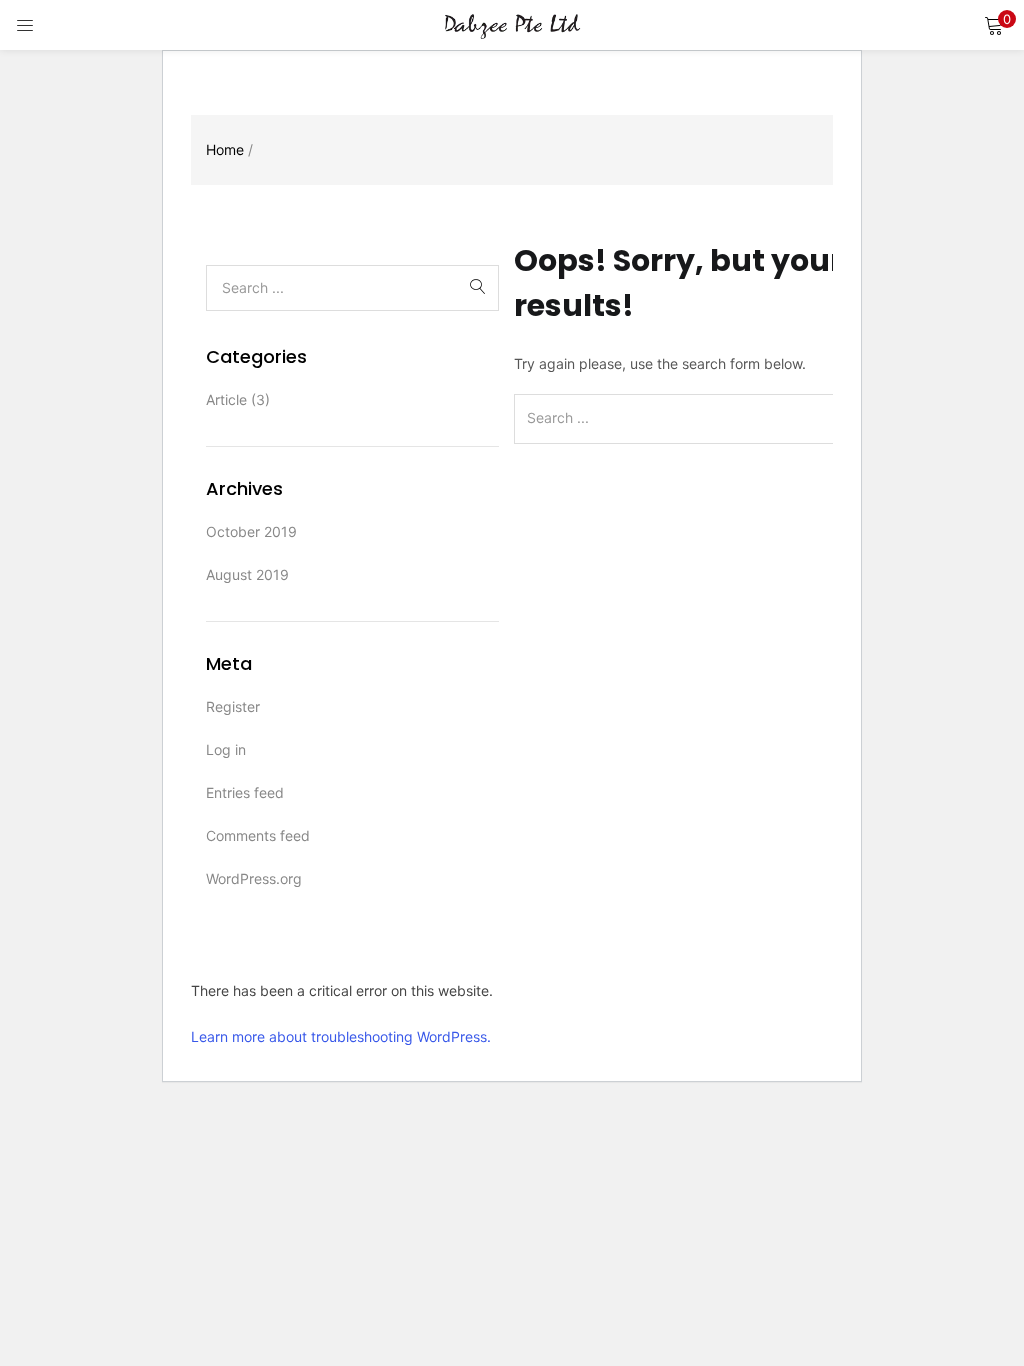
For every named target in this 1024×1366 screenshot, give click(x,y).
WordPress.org (254, 878)
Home (225, 149)
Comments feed (258, 835)
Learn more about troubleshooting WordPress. (341, 1036)
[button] (994, 25)
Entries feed (245, 792)
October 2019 (251, 531)
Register (233, 706)
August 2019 (247, 574)
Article (226, 399)
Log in (226, 749)
